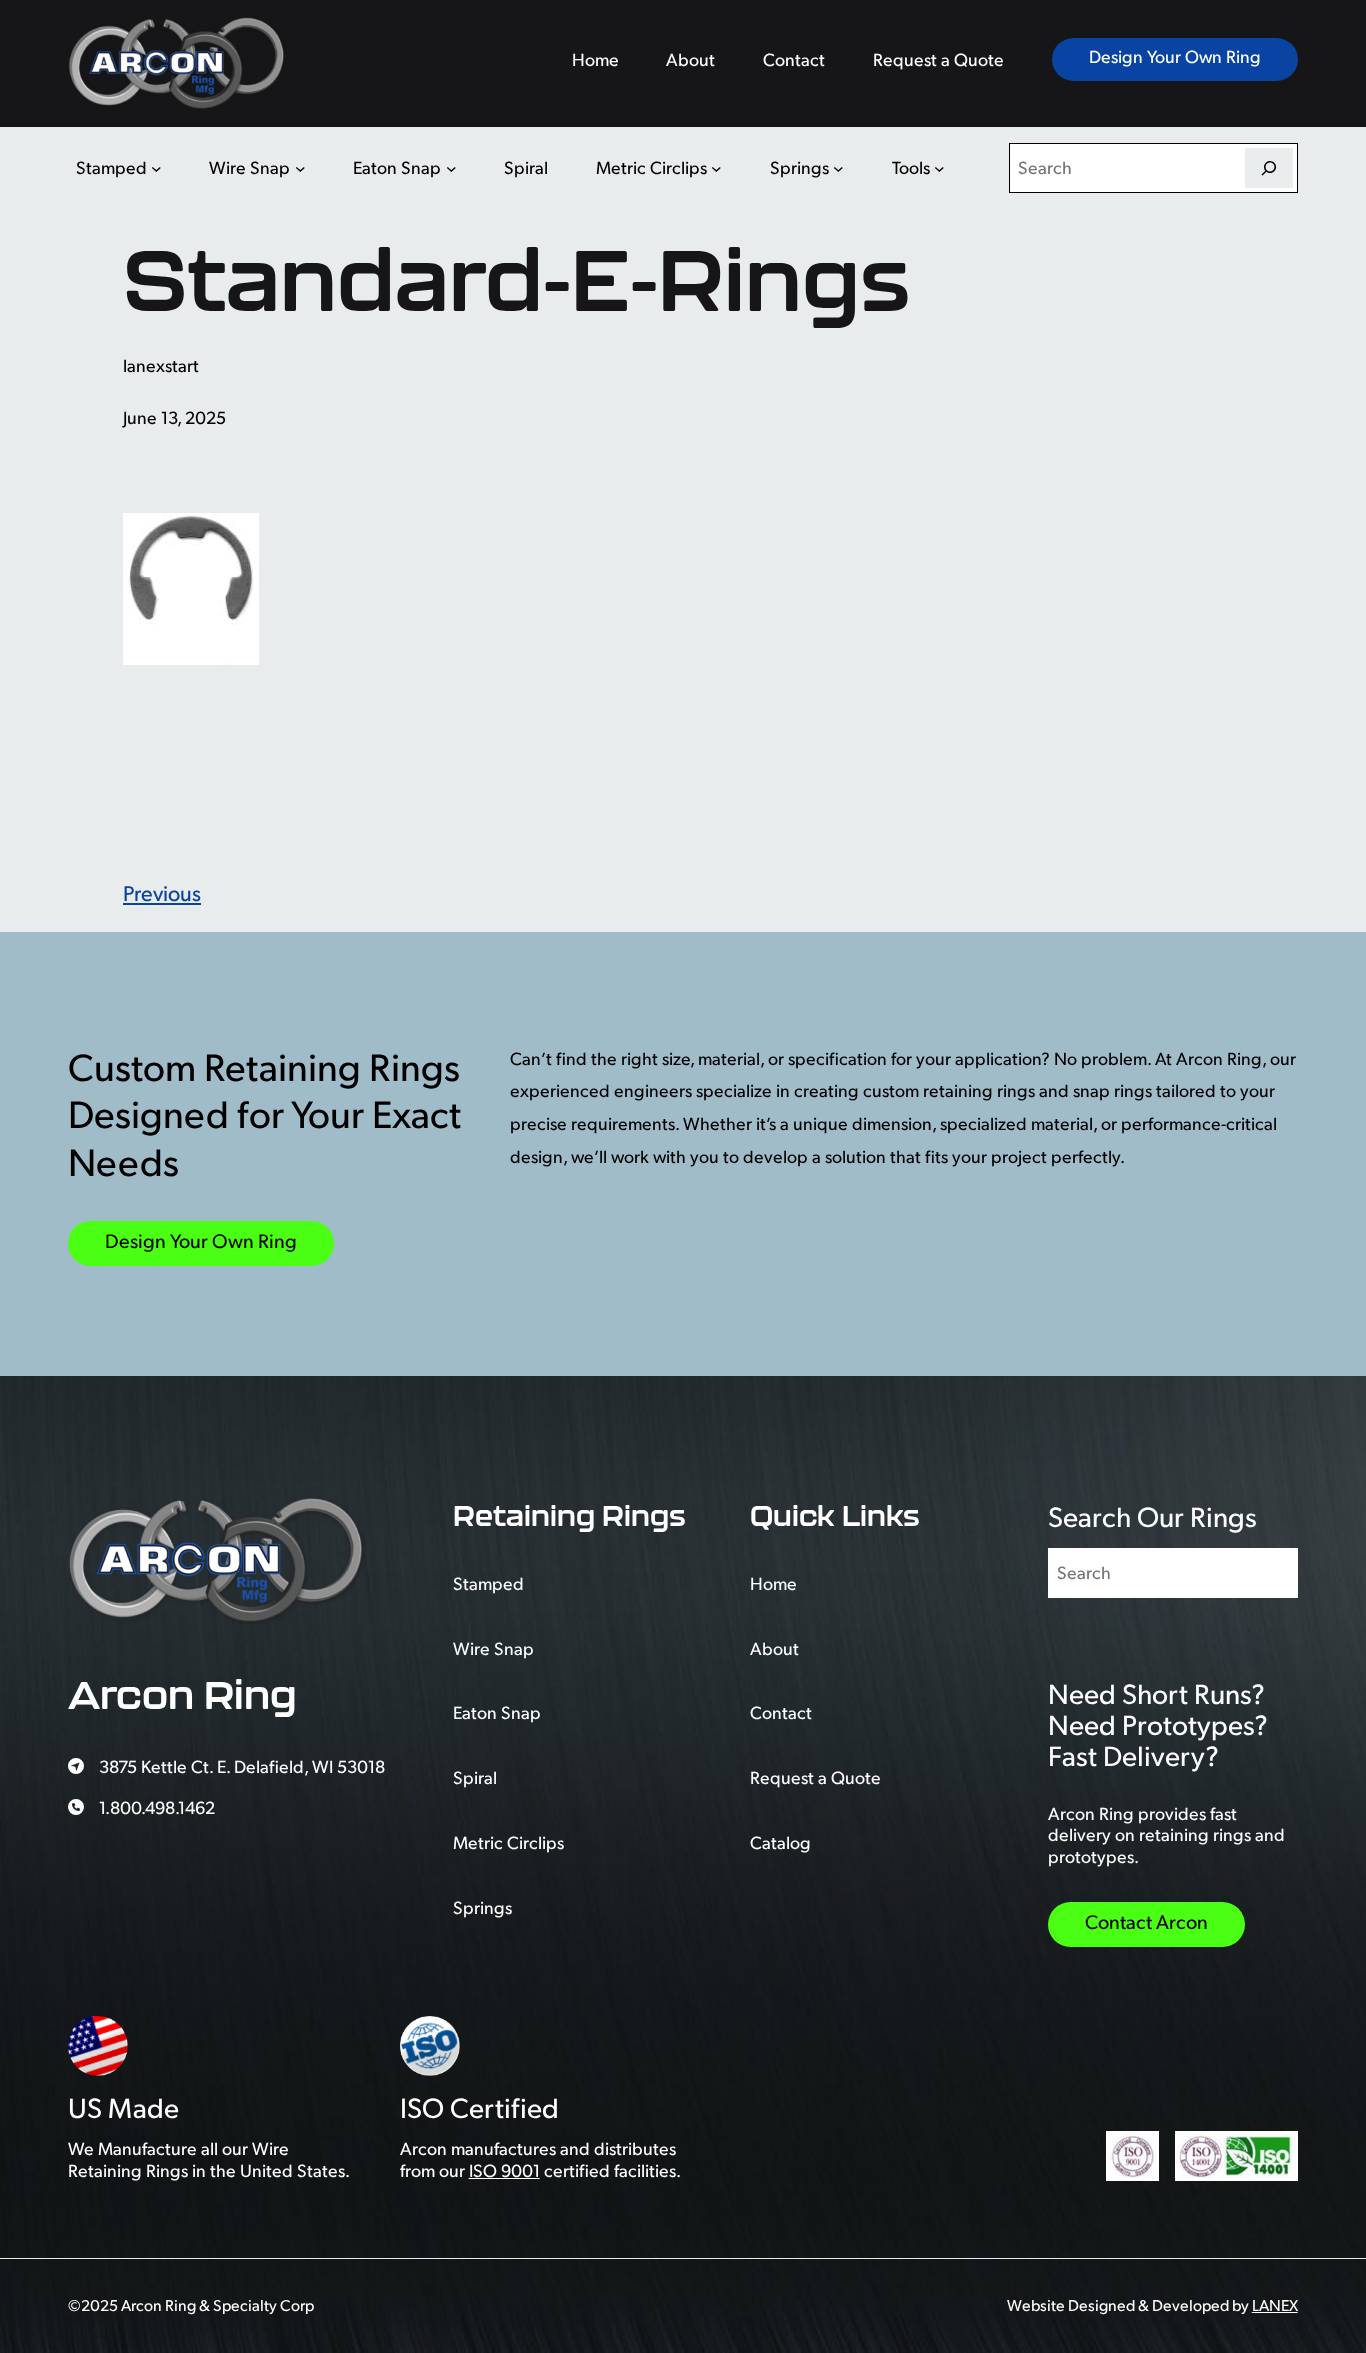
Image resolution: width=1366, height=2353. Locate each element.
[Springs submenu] (838, 167)
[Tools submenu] (939, 167)
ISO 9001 (504, 2170)
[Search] (1269, 168)
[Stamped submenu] (156, 167)
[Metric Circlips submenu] (716, 167)
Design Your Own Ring (1175, 56)
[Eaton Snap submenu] (451, 167)
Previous (162, 892)
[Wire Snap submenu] (300, 167)
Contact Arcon (1146, 1921)
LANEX (1275, 2305)
